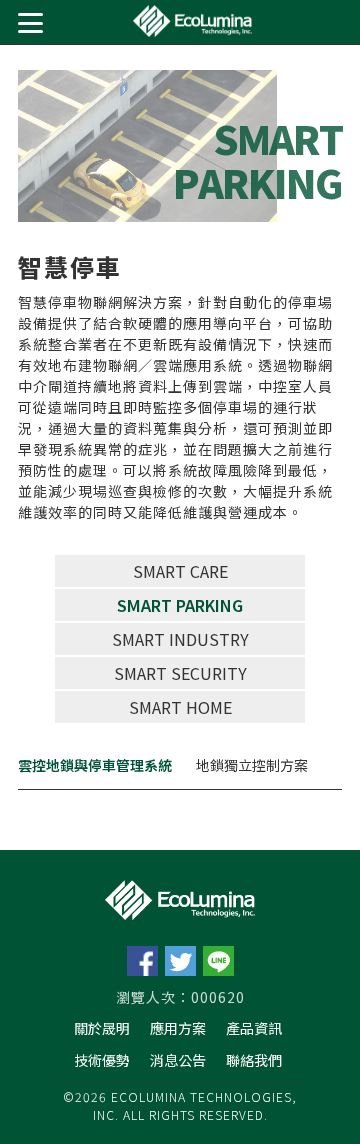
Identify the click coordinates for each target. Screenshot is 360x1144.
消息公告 (178, 1060)
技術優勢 (102, 1060)
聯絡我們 (254, 1060)
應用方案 (178, 1028)
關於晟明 (102, 1028)
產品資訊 (254, 1028)
